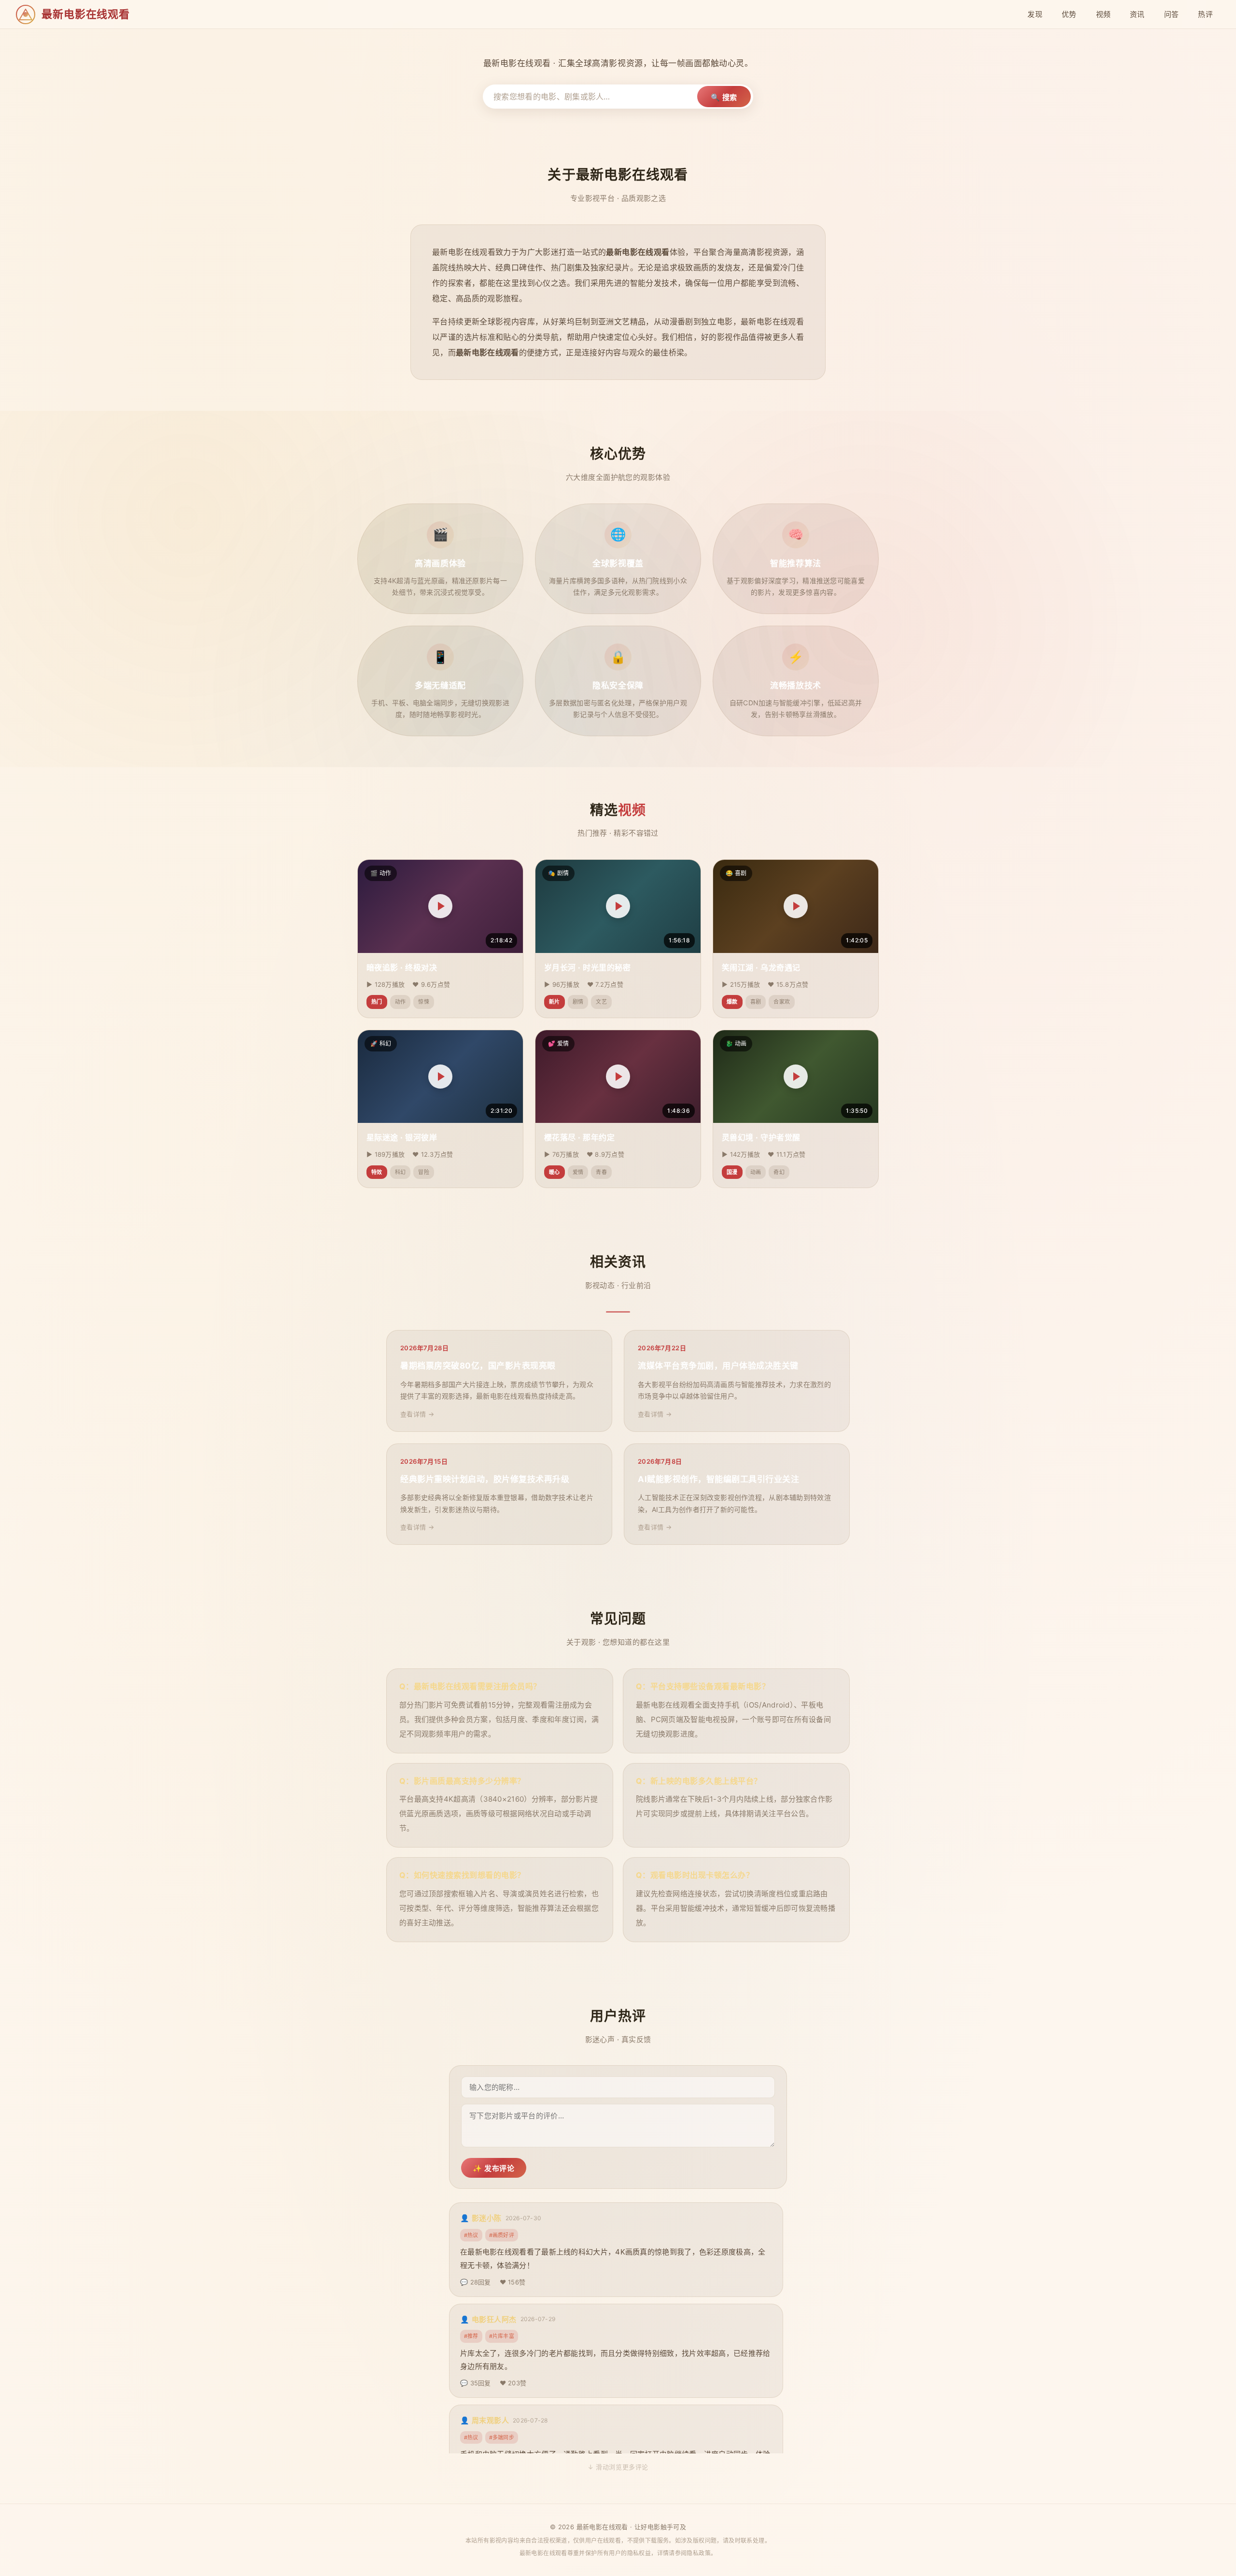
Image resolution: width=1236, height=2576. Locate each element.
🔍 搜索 (724, 97)
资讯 (1137, 14)
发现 (1035, 14)
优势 (1069, 14)
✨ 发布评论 (494, 2168)
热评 (1205, 14)
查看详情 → (417, 1414)
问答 (1172, 14)
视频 (1103, 14)
